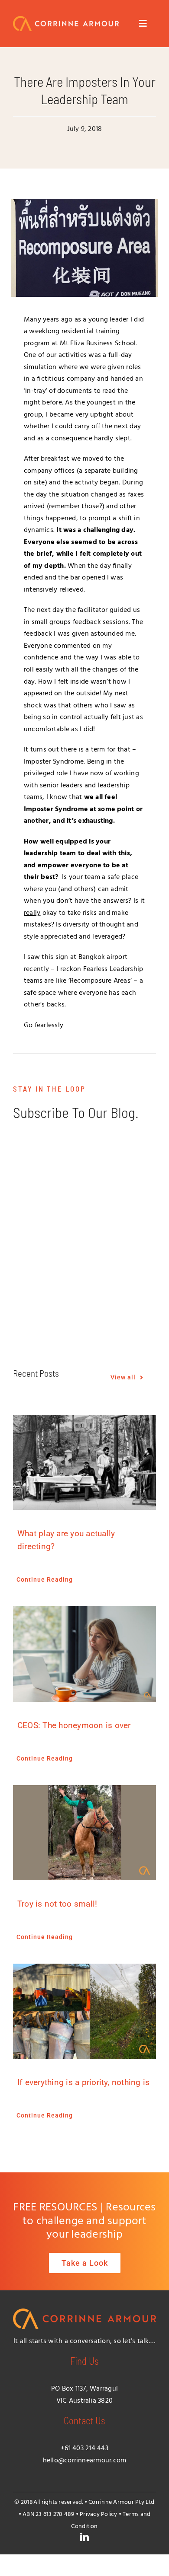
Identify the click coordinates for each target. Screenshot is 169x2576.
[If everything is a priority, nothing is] (84, 2011)
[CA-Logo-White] (66, 19)
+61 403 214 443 (84, 2449)
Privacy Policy (98, 2514)
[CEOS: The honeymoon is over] (84, 1654)
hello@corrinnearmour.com (85, 2461)
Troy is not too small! (57, 1904)
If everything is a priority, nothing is (83, 2082)
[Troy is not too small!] (84, 1833)
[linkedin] (84, 2537)
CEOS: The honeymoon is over (74, 1725)
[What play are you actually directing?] (84, 1462)
